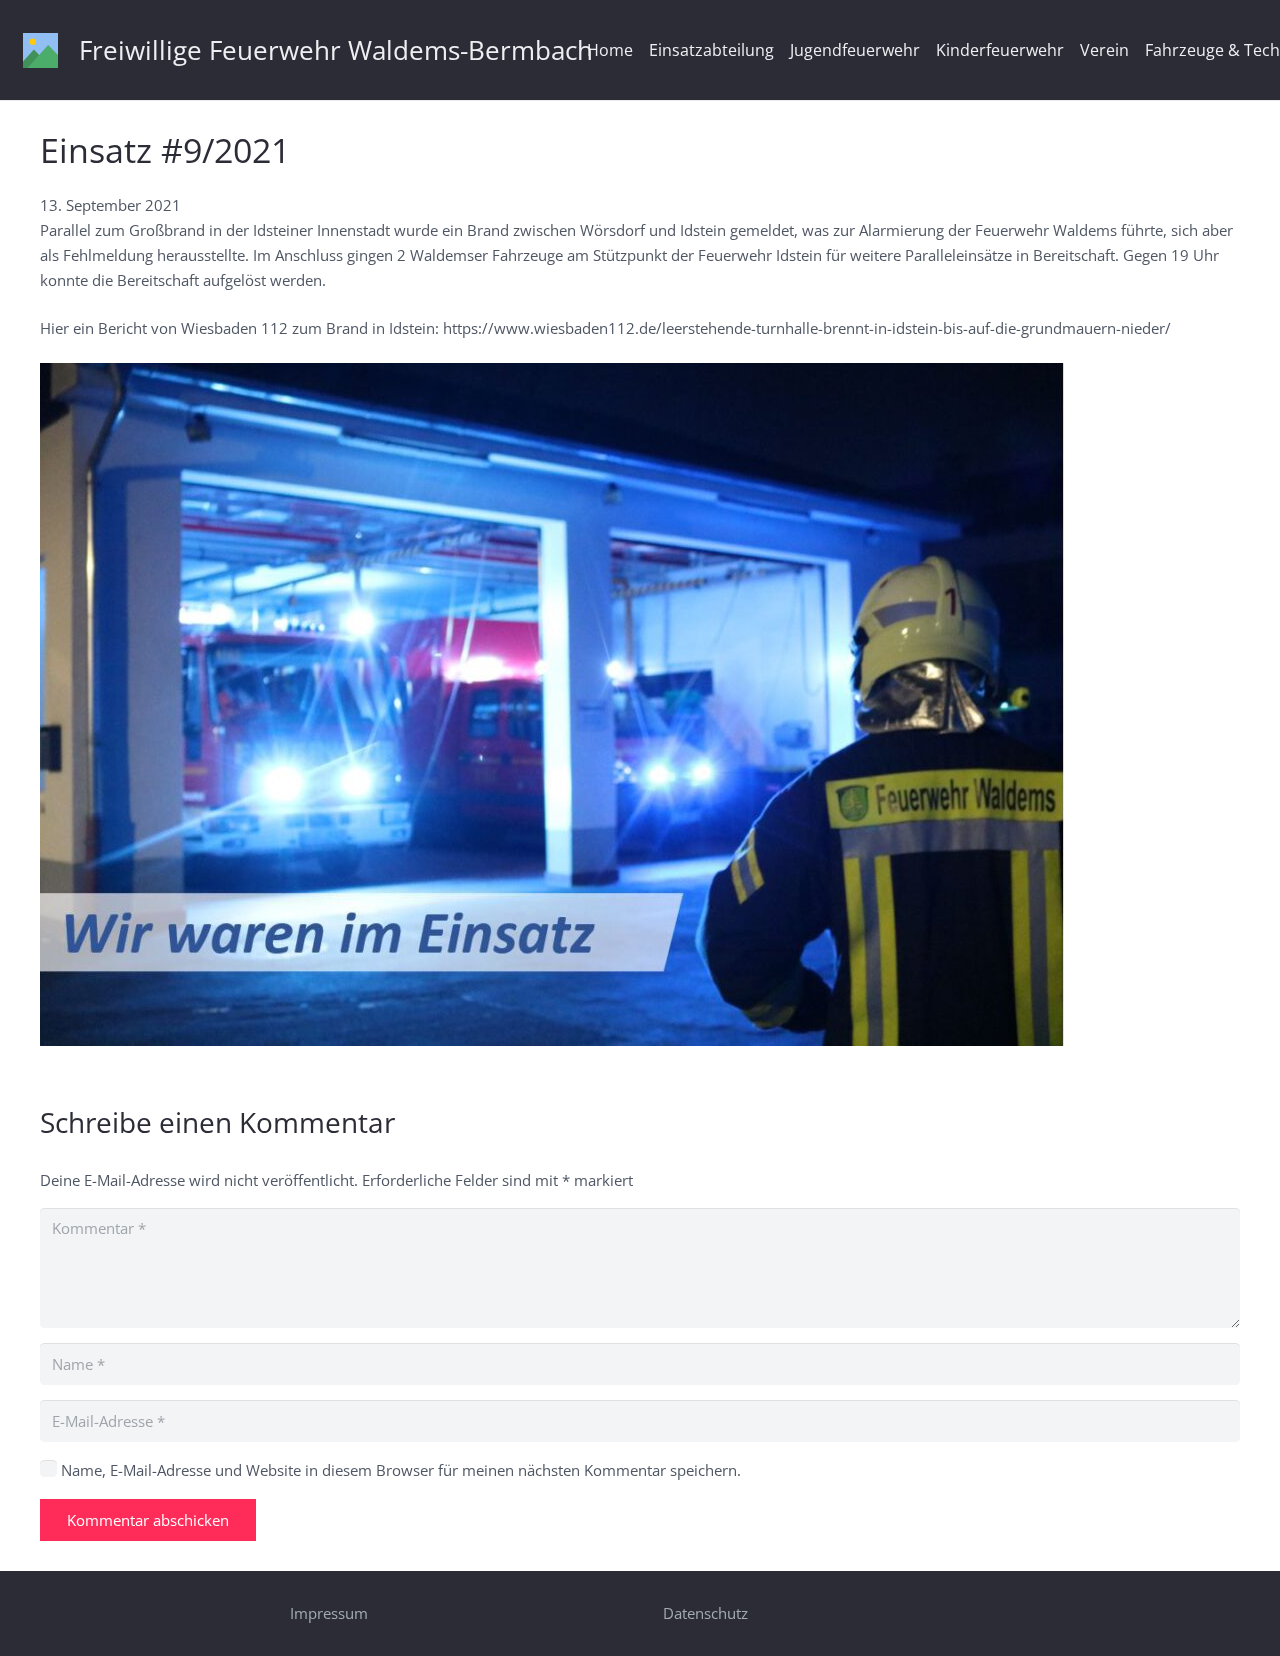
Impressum (329, 1613)
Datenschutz (705, 1613)
